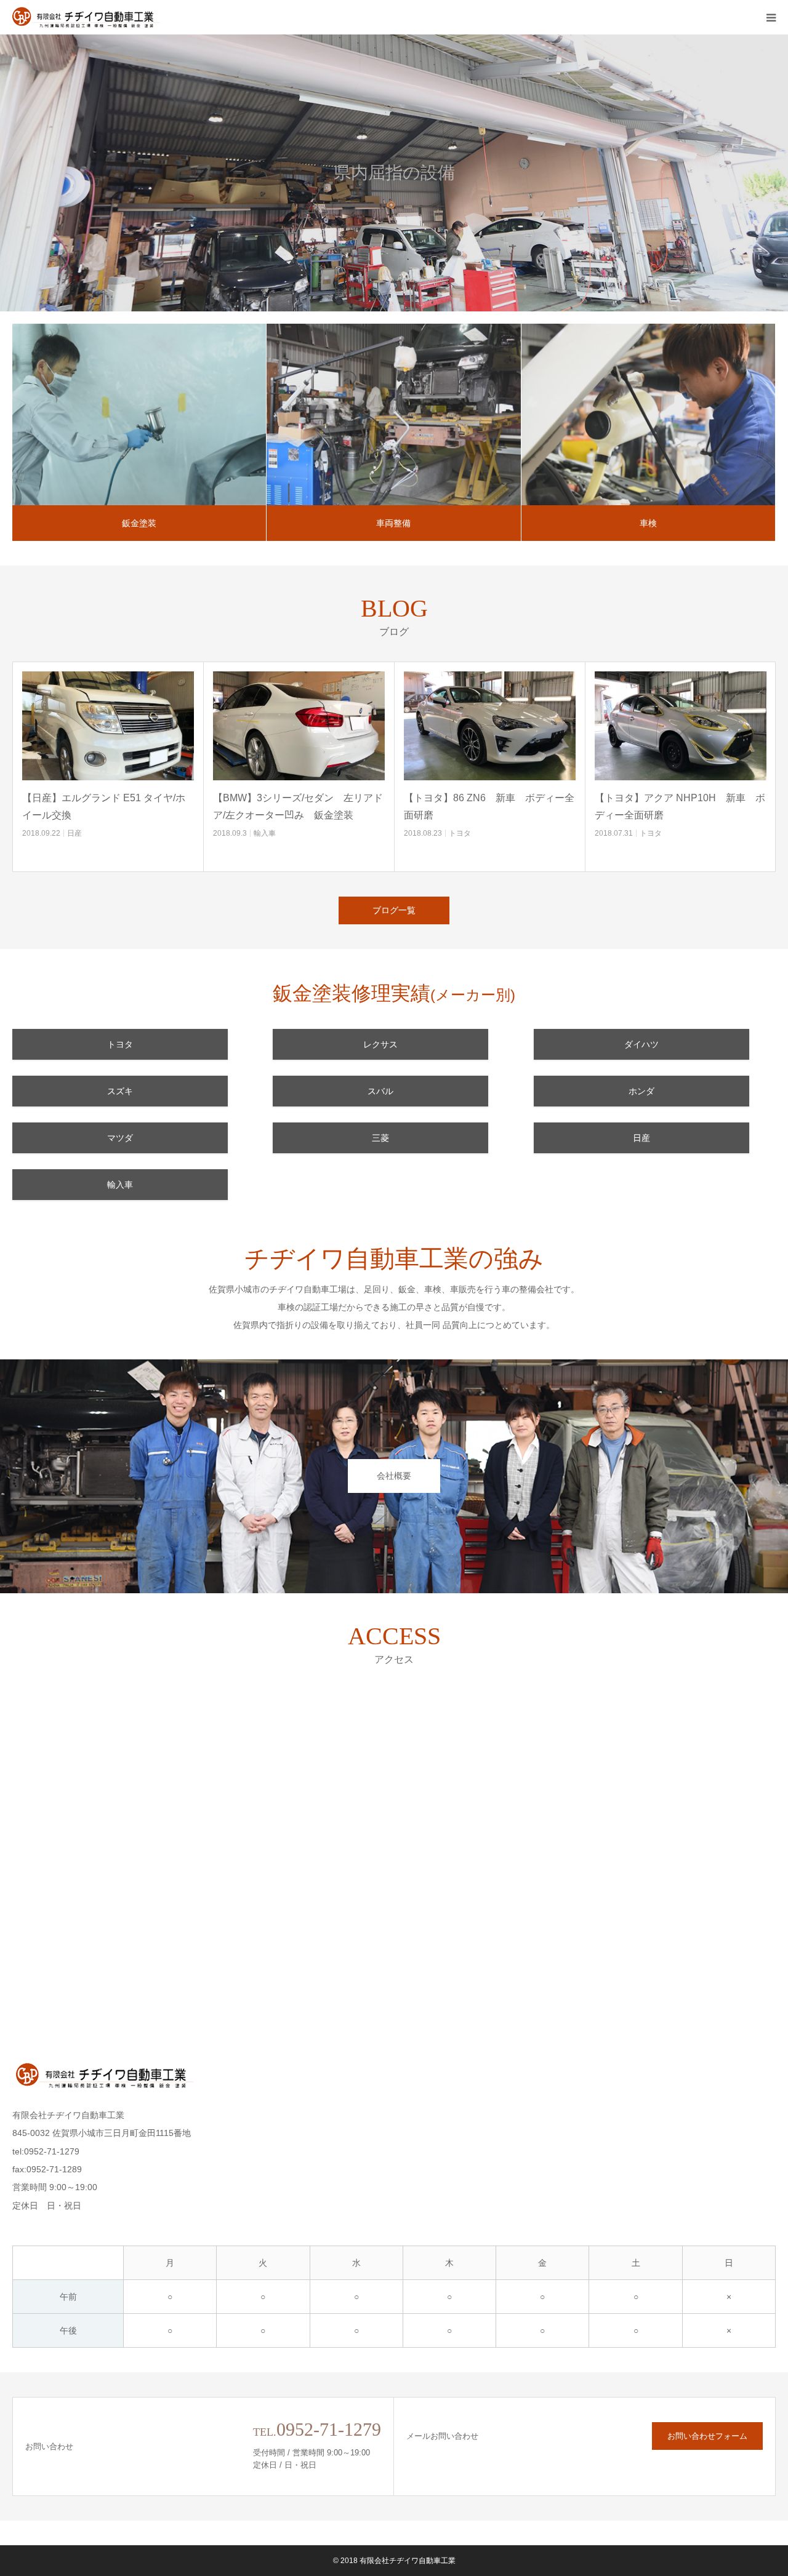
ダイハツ (641, 1044)
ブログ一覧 (394, 910)
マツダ (120, 1138)
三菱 (380, 1138)
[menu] (771, 17)
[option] (394, 173)
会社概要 (394, 1476)
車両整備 (393, 523)
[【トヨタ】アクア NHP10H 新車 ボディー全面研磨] (681, 726)
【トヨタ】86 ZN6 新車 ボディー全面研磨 (489, 806)
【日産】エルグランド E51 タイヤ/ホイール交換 (104, 806)
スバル (380, 1091)
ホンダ (641, 1091)
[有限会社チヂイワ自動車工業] (86, 17)
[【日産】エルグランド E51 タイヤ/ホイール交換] (108, 726)
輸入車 (265, 833)
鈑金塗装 (139, 523)
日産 (74, 833)
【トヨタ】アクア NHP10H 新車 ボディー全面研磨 (680, 806)
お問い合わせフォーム (707, 2436)
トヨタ (460, 833)
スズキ (120, 1091)
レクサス (380, 1044)
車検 (648, 523)
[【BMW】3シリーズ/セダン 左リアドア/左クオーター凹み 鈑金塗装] (299, 726)
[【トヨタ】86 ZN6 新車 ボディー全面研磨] (490, 726)
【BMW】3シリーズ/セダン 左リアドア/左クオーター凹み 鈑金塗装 (298, 806)
